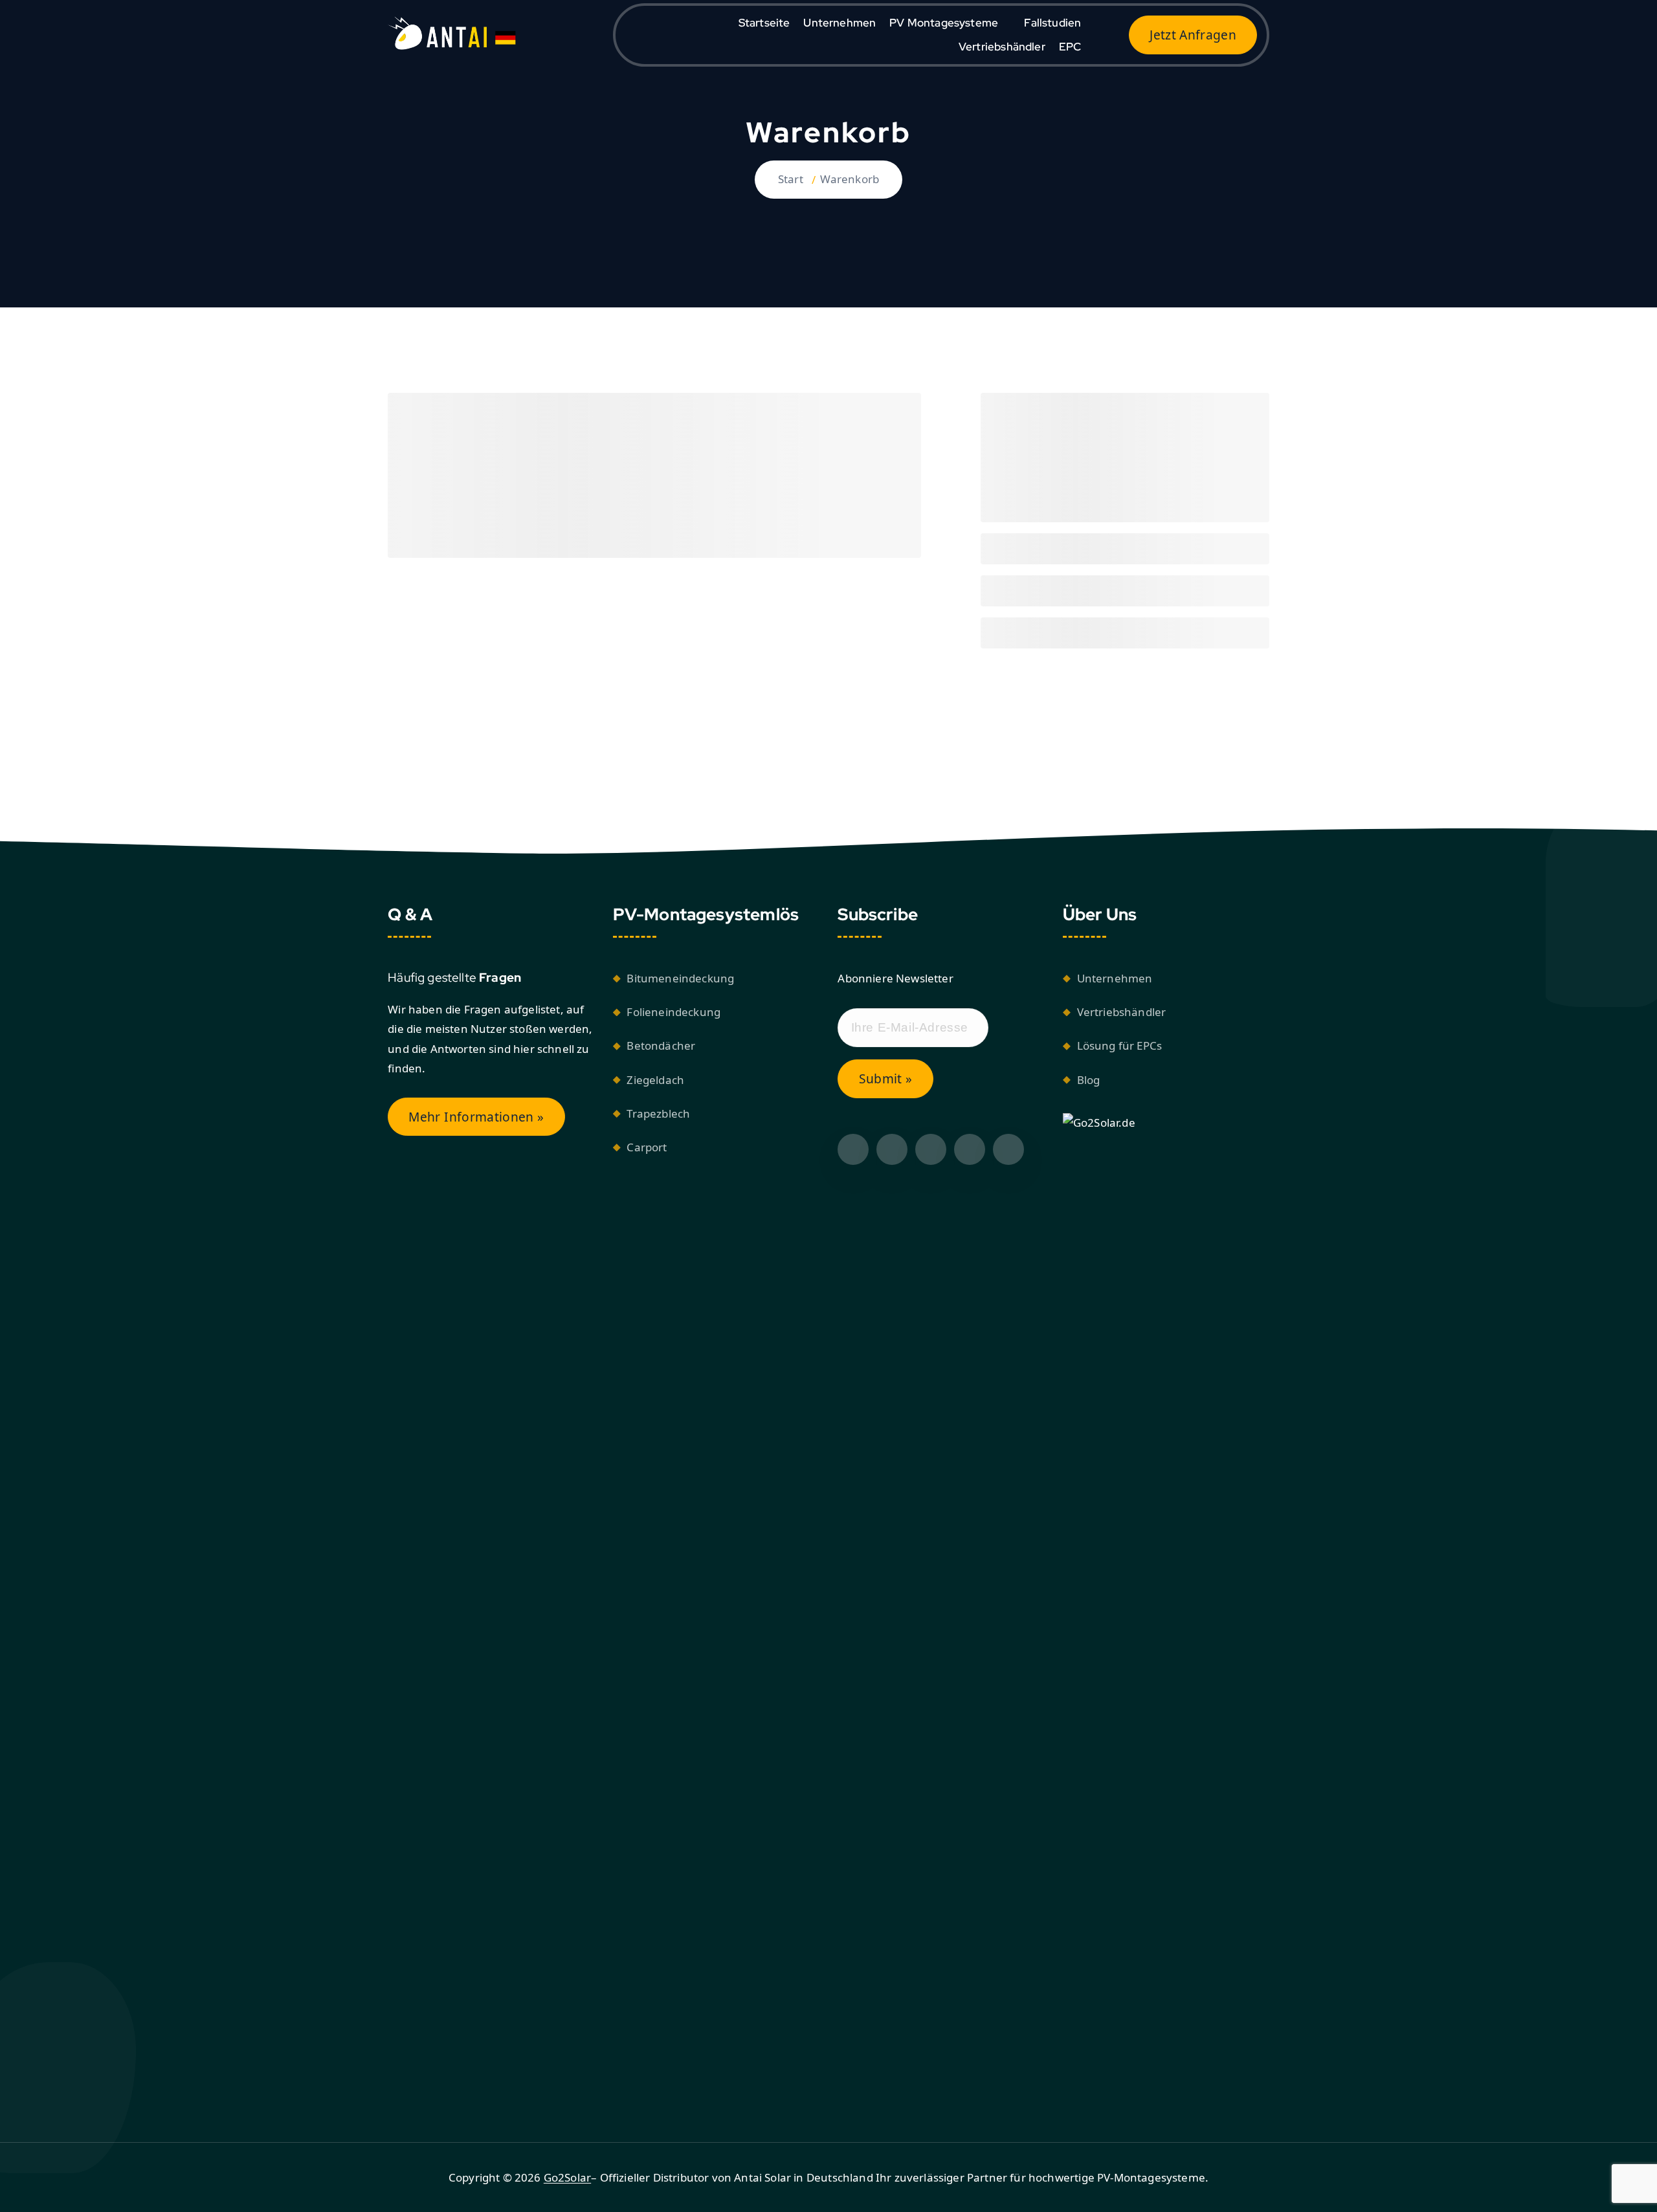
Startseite (764, 23)
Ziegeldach (655, 1080)
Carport (647, 1147)
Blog (1089, 1080)
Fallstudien (1052, 23)
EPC (1070, 47)
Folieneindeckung (673, 1012)
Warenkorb (850, 179)
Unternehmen (840, 23)
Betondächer (661, 1045)
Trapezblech (658, 1113)
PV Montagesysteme (944, 23)
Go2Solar (567, 2177)
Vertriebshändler (1002, 47)
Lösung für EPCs (1120, 1045)
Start (791, 179)
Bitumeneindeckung (680, 978)
